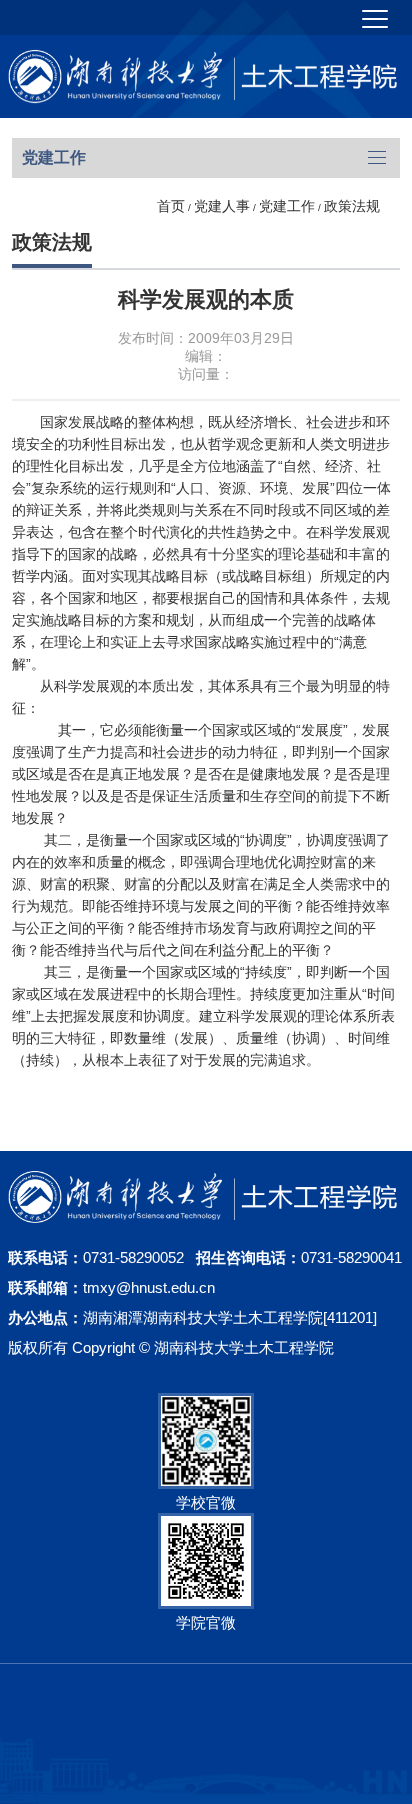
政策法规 (352, 206)
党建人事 (222, 206)
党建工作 (287, 206)
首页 (171, 206)
